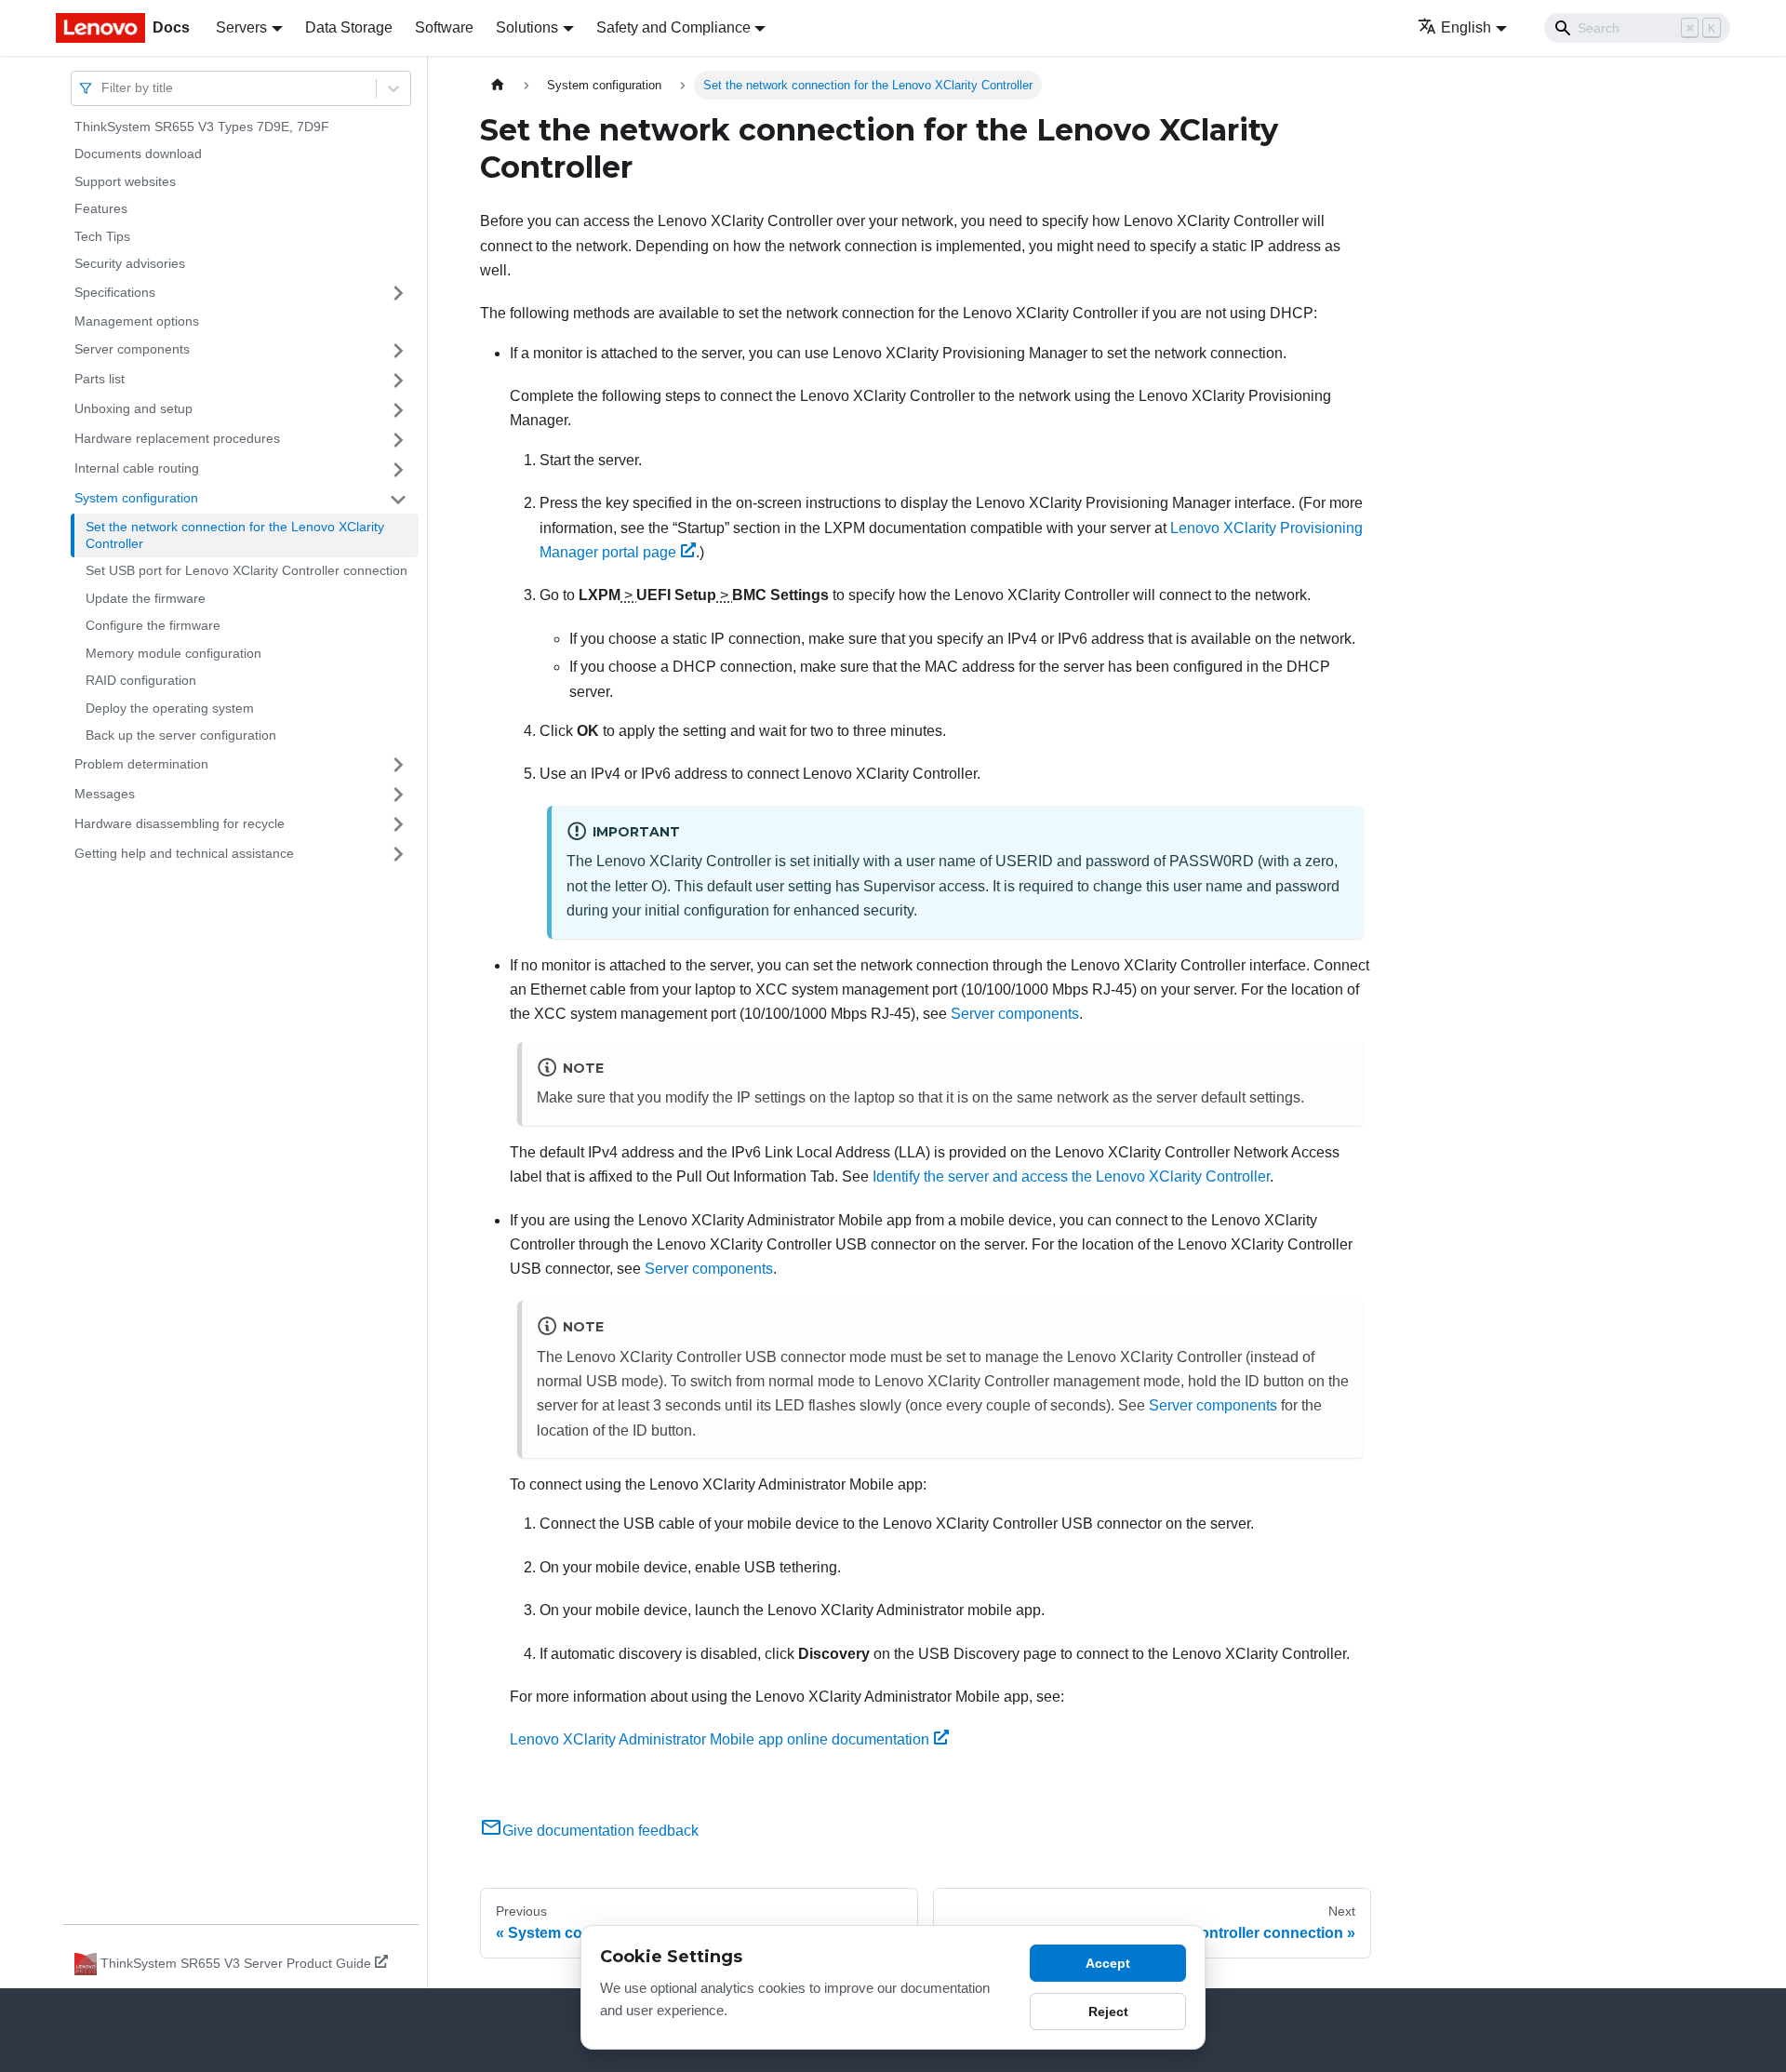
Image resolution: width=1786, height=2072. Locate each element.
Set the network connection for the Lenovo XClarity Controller (235, 536)
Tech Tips (102, 236)
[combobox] (103, 88)
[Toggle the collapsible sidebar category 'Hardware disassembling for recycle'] (398, 824)
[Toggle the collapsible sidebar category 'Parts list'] (398, 381)
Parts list (100, 380)
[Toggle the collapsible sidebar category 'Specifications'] (398, 293)
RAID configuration (141, 681)
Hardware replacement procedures (177, 439)
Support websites (125, 181)
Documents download (138, 154)
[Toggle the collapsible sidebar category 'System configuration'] (398, 500)
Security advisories (130, 264)
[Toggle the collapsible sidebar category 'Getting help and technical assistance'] (398, 854)
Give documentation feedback (600, 1831)
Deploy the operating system (170, 708)
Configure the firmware (153, 626)
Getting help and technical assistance (184, 853)
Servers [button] (241, 27)
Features (101, 209)
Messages (105, 794)
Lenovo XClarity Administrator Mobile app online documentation (720, 1739)
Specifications (115, 292)
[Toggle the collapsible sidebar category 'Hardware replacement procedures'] (398, 440)
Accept (1108, 1963)
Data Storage (349, 27)
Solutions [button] (527, 27)
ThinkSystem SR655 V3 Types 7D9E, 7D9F (202, 127)
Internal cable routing (137, 469)
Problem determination (141, 764)
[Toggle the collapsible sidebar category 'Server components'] (398, 351)
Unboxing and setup (133, 409)
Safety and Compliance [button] (673, 27)
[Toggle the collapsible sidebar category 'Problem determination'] (398, 765)
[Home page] (498, 85)
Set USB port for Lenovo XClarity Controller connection (247, 571)
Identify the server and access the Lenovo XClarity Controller (1071, 1176)
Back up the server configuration (181, 736)
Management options (137, 321)
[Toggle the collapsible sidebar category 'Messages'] (398, 795)
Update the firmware (146, 598)
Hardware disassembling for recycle (180, 823)
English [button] (1466, 27)
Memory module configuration (173, 653)
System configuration (136, 499)
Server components (132, 350)
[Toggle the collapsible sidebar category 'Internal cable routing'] (398, 470)
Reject (1108, 2012)
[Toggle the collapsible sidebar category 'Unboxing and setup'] (398, 410)
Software (444, 27)
